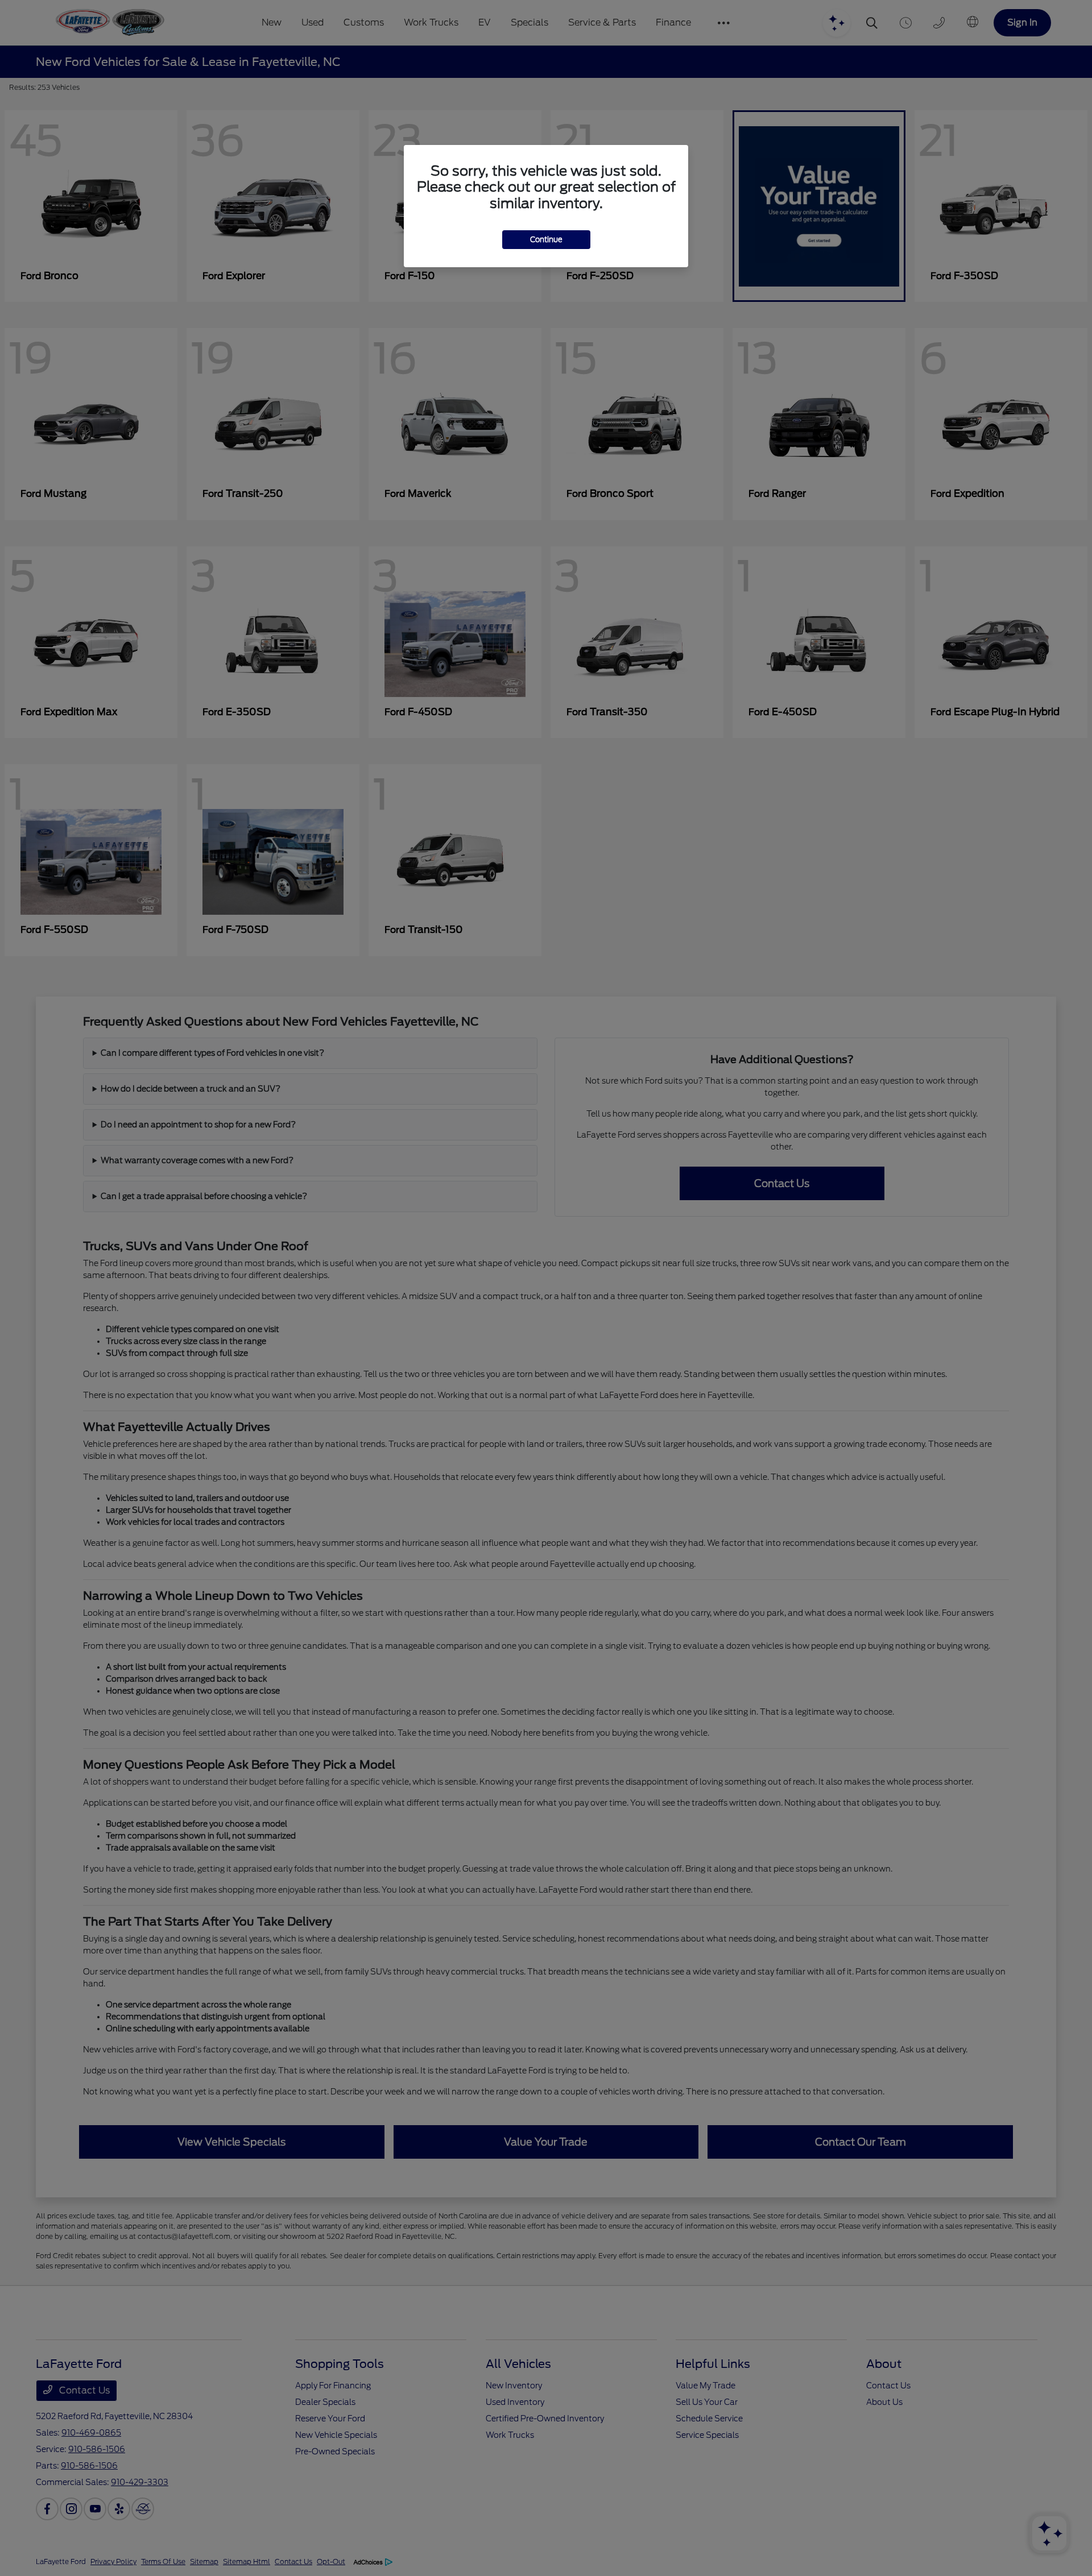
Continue (546, 240)
